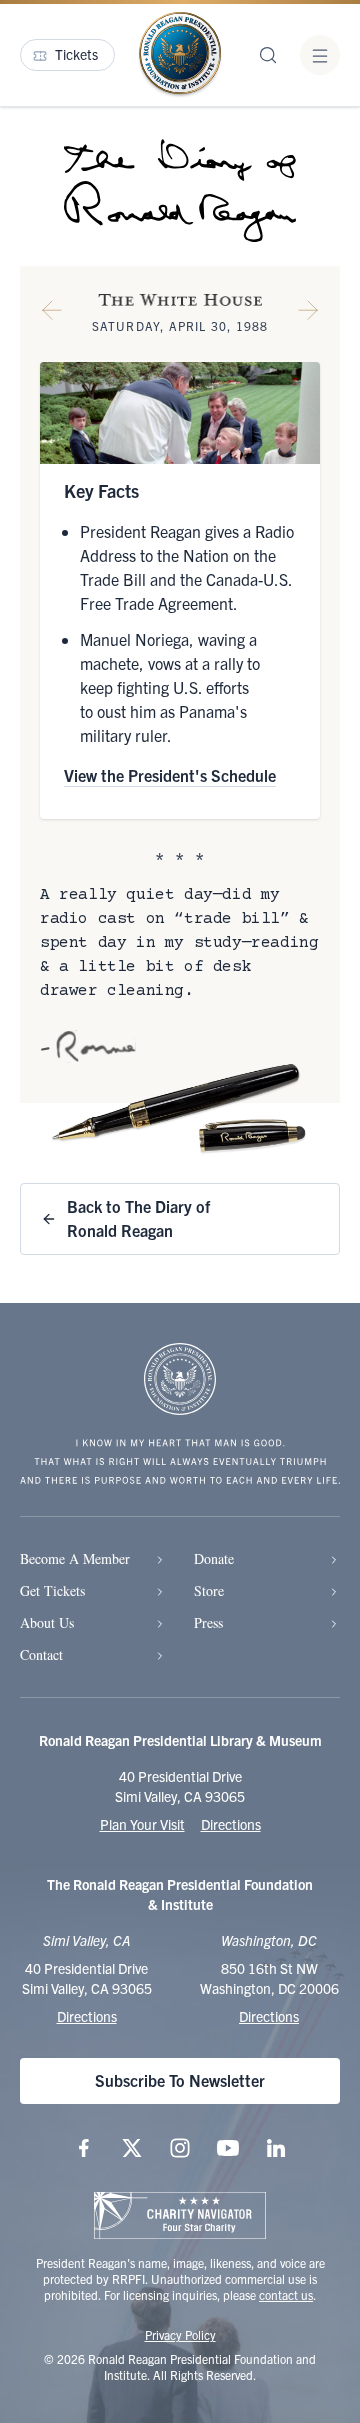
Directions (231, 1824)
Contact (41, 1654)
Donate (214, 1558)
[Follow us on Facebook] (84, 2148)
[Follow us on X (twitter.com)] (132, 2148)
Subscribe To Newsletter (180, 2080)
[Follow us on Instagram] (180, 2148)
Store (209, 1590)
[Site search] (268, 55)
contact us (286, 2294)
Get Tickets (52, 1590)
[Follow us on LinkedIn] (276, 2148)
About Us (47, 1622)
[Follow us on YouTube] (228, 2148)
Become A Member (75, 1558)
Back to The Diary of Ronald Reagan (138, 1218)
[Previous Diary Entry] (52, 314)
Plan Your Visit (142, 1824)
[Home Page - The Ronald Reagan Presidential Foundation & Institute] (180, 55)
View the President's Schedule (170, 775)
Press (208, 1622)
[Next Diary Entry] (308, 314)
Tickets (76, 54)
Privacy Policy (180, 2334)
